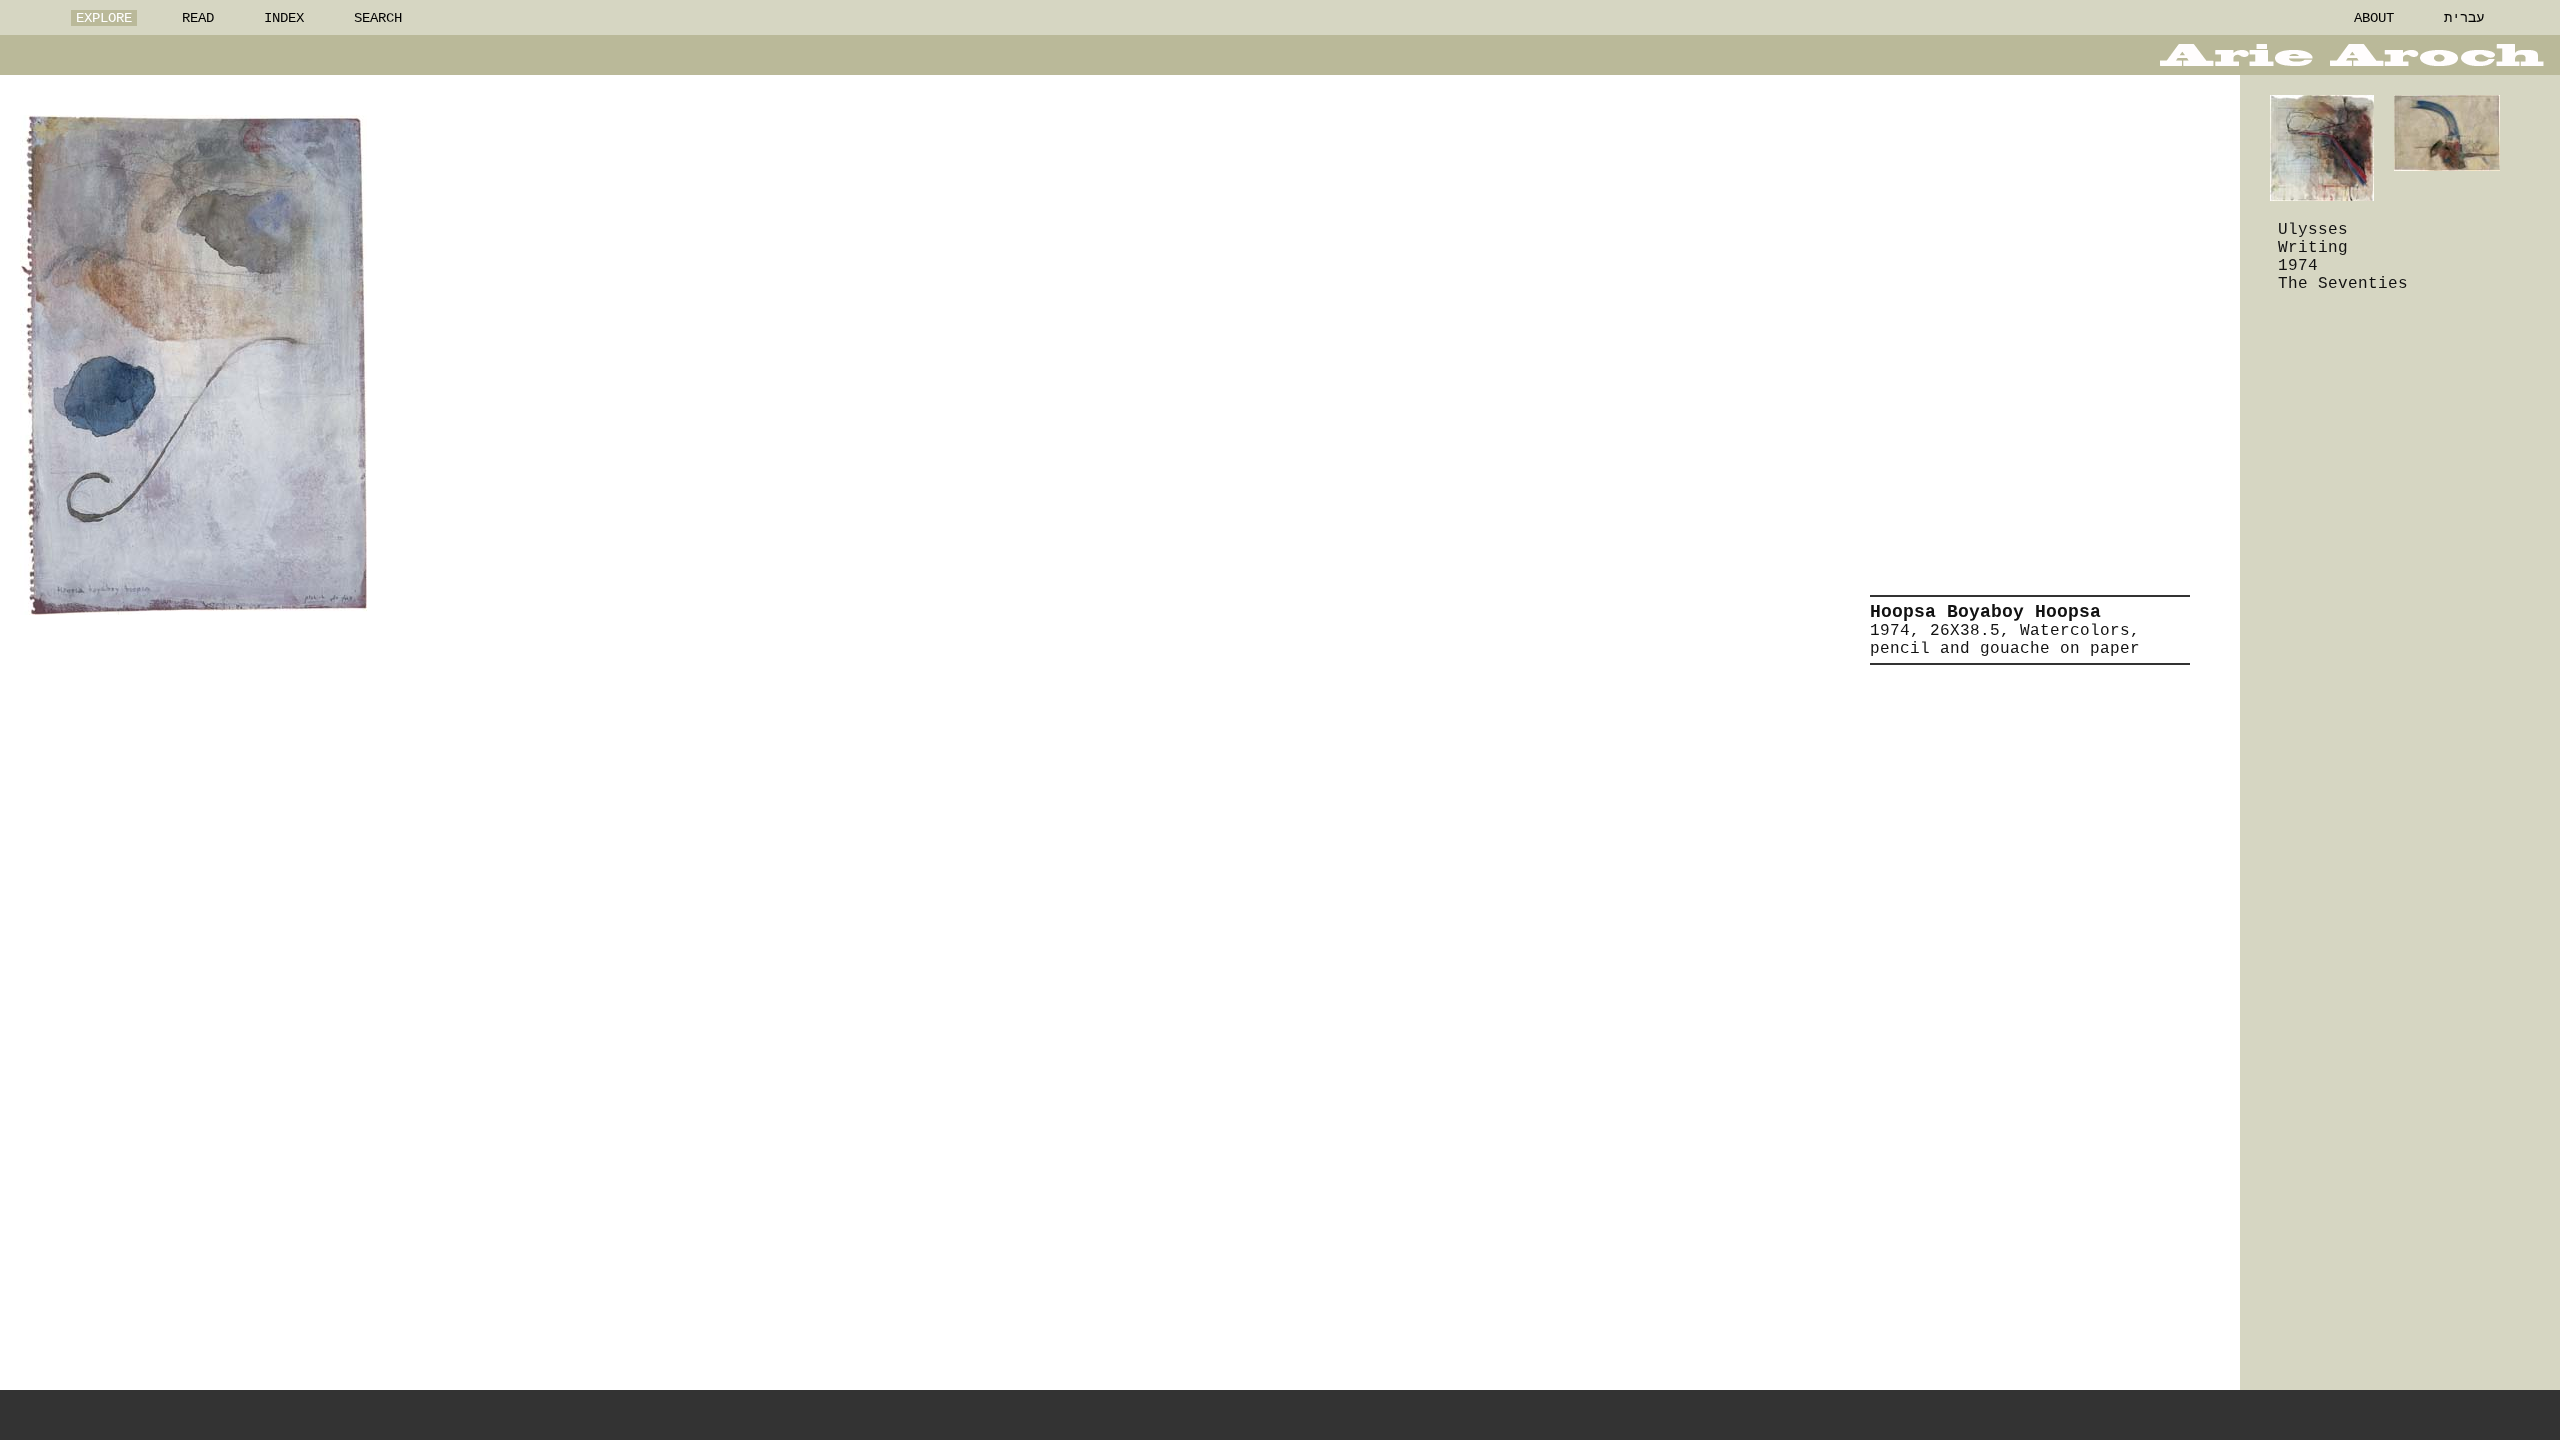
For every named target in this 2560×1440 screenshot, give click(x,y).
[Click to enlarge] (193, 365)
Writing (2313, 248)
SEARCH (378, 18)
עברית (2464, 18)
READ (198, 18)
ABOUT (2374, 18)
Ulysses (2313, 230)
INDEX (284, 18)
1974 (2298, 266)
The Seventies (2343, 284)
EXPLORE (104, 18)
